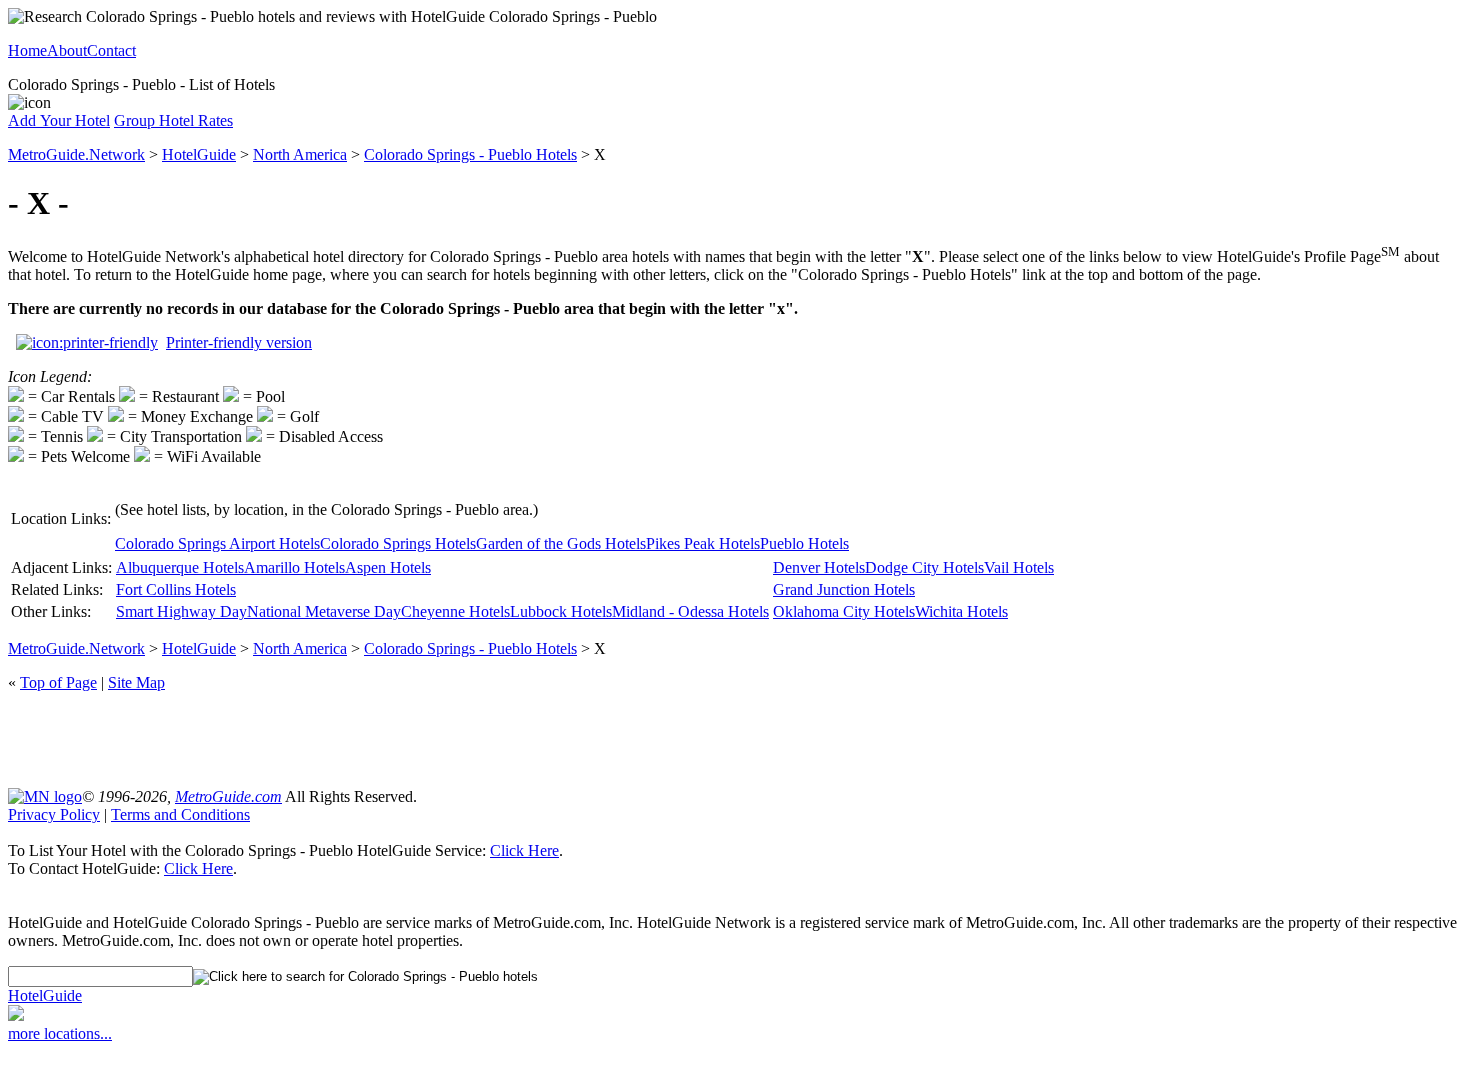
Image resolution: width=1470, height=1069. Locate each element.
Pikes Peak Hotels (703, 543)
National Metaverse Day (324, 611)
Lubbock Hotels (561, 611)
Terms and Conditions (180, 814)
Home (27, 50)
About (67, 50)
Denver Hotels (819, 567)
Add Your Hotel (59, 120)
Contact (111, 50)
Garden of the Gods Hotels (561, 543)
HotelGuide (199, 154)
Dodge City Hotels (924, 567)
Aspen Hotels (388, 567)
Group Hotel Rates (173, 120)
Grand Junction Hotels (844, 589)
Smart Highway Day (181, 611)
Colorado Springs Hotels (398, 543)
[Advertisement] (735, 738)
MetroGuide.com (228, 796)
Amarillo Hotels (294, 567)
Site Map (136, 682)
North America (300, 154)
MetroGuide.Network (76, 154)
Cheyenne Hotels (455, 611)
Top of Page (58, 682)
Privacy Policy (54, 814)
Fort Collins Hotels (176, 589)
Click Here (524, 850)
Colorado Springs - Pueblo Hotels (470, 154)
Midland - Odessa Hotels (690, 611)
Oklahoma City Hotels (844, 611)
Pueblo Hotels (804, 543)
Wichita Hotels (961, 611)
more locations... (60, 1033)
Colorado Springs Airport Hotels (217, 543)
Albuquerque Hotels (180, 567)
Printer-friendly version (239, 342)
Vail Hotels (1019, 567)
